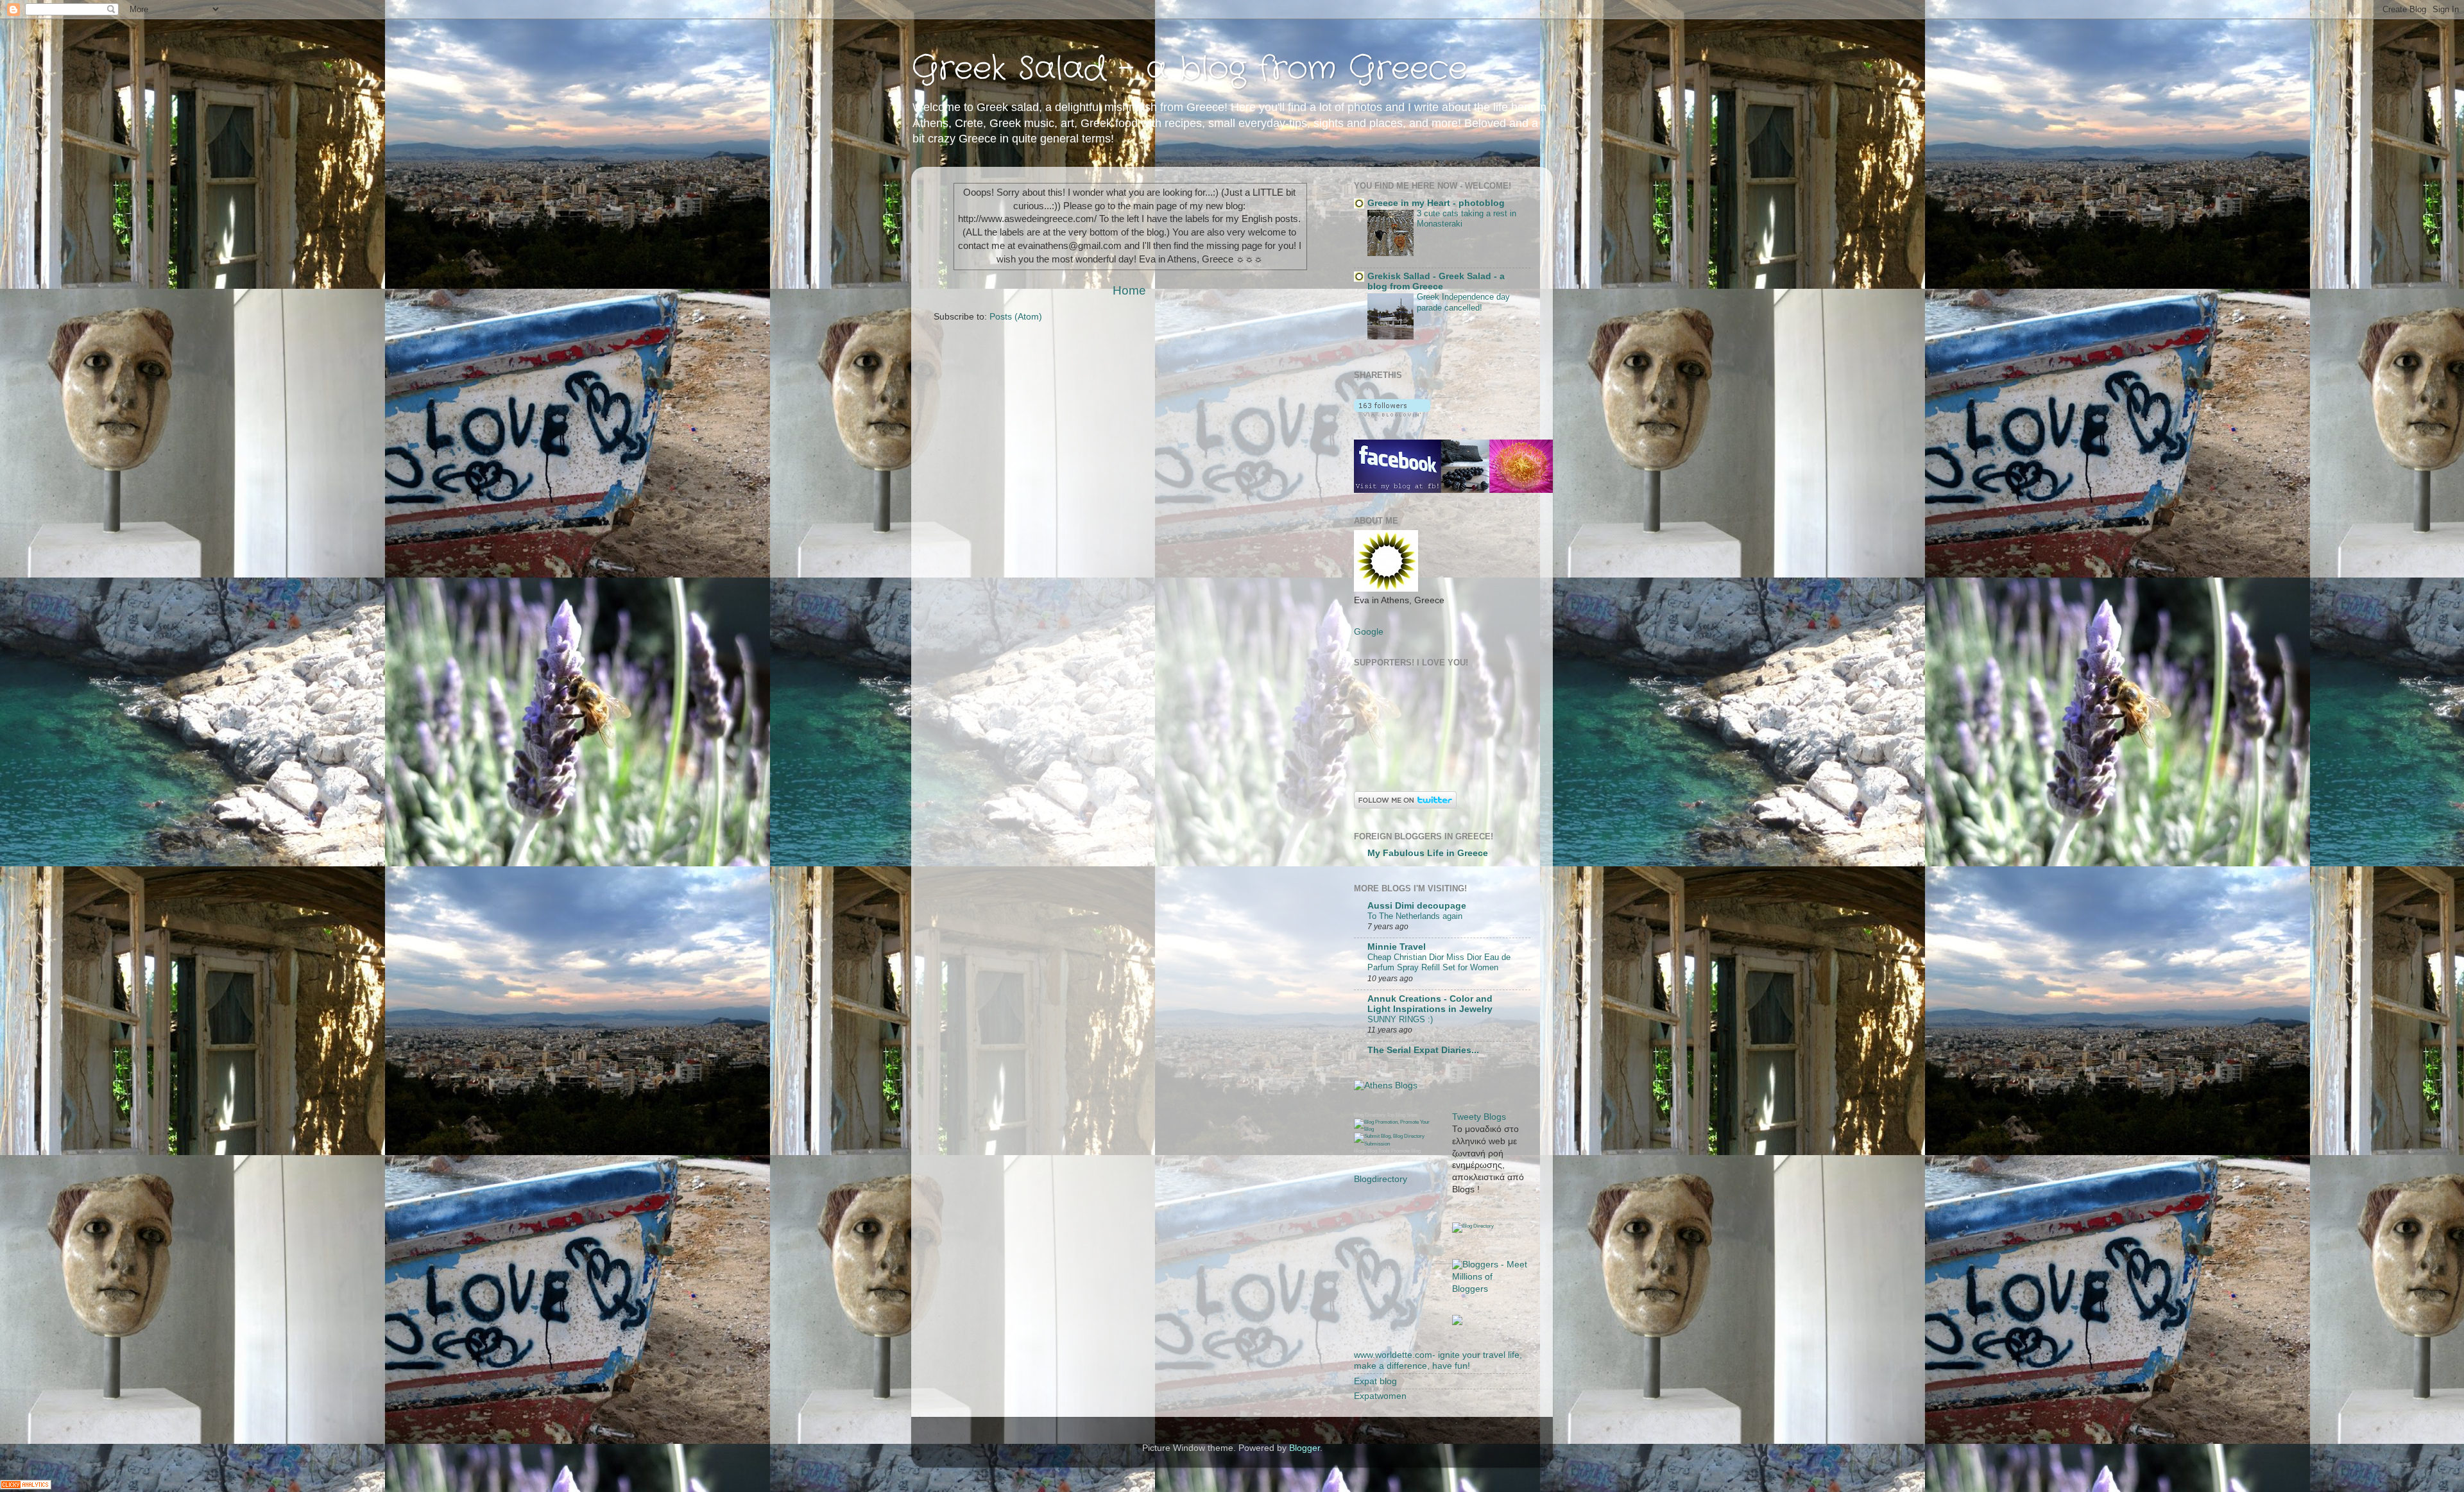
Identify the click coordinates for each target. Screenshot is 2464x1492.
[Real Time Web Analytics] (26, 1486)
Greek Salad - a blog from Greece (1189, 69)
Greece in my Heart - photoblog (1436, 203)
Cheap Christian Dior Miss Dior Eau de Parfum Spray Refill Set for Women (1439, 963)
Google (1369, 632)
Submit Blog (1508, 1236)
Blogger (1305, 1448)
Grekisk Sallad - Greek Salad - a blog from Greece (1436, 281)
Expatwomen (1380, 1396)
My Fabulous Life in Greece (1428, 853)
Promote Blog (1406, 1151)
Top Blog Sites (1402, 1115)
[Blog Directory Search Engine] (1393, 1144)
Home (1129, 290)
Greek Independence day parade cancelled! (1463, 302)
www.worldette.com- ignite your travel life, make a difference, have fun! (1438, 1360)
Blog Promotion (1469, 1219)
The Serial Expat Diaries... (1423, 1050)
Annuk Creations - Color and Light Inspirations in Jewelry (1430, 1004)
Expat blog (1375, 1381)
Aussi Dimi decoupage (1417, 906)
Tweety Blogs (1479, 1117)
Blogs (1360, 1151)
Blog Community (1505, 1219)
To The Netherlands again (1415, 916)
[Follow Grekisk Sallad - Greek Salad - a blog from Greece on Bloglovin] (1392, 414)
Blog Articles (1479, 1236)
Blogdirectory (1381, 1179)
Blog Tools (1379, 1151)
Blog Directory (1370, 1115)
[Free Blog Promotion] (1393, 1129)
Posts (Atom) (1016, 317)
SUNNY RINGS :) (1400, 1019)
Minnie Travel (1397, 947)
